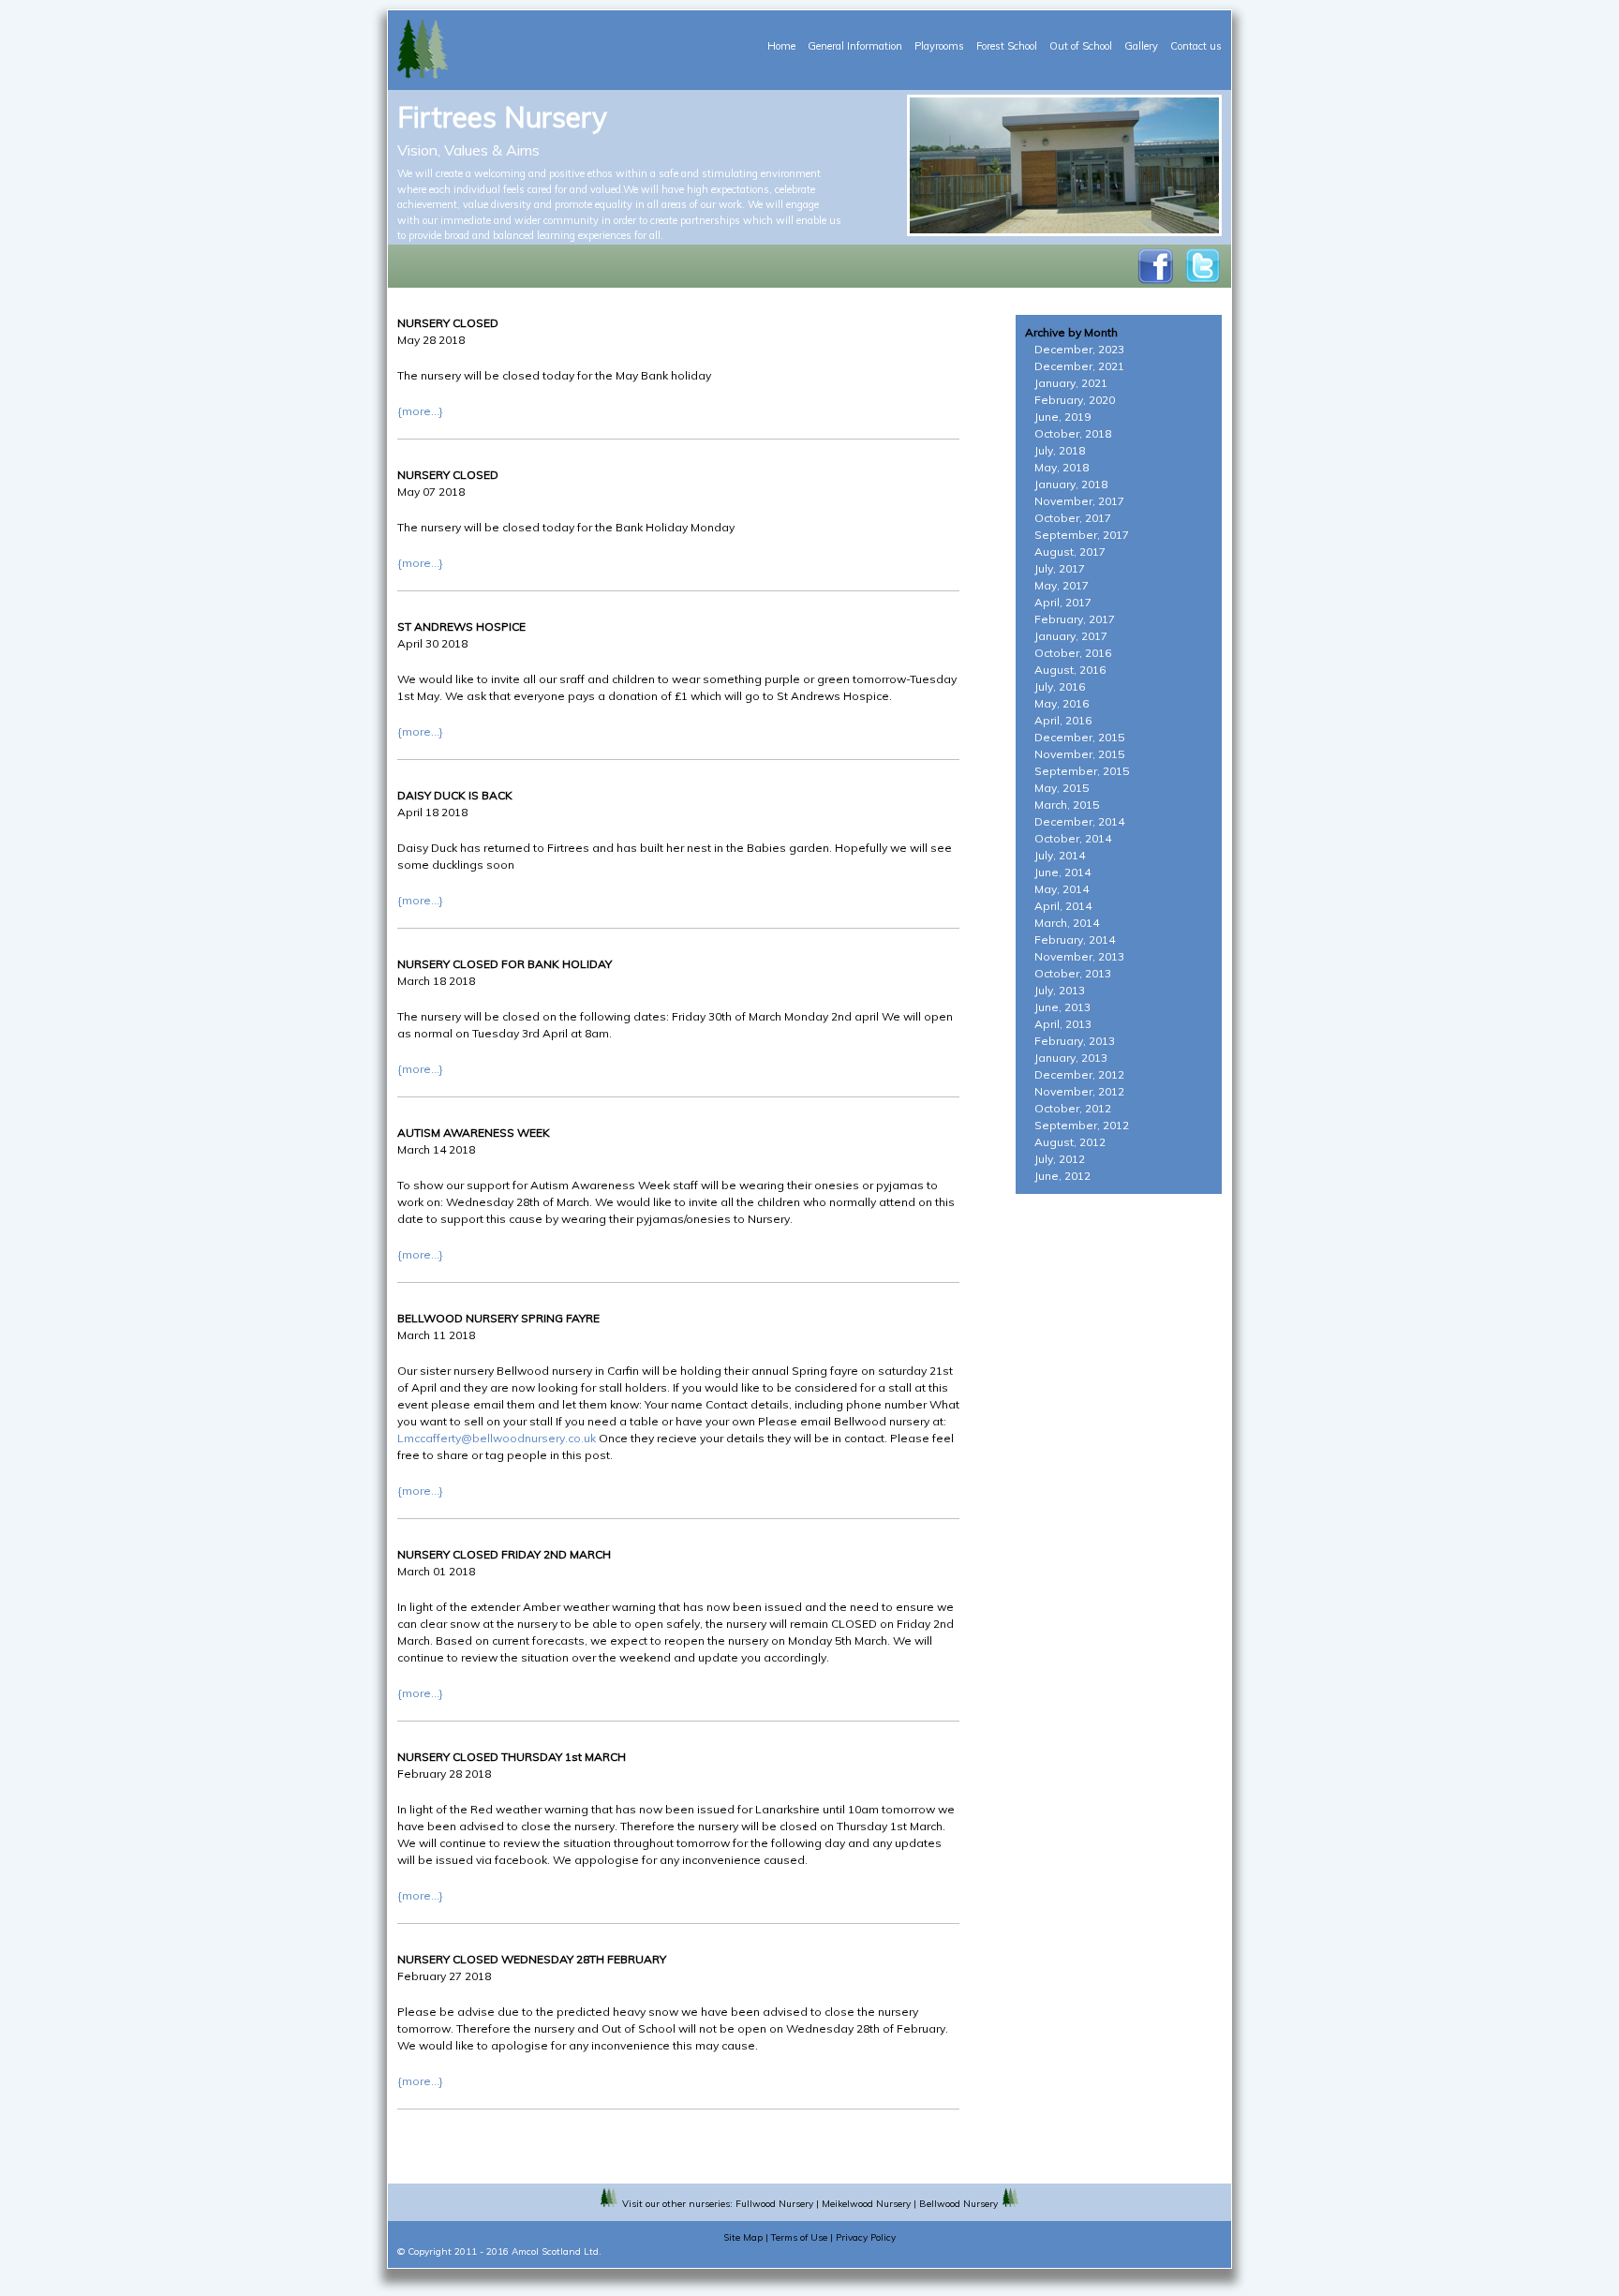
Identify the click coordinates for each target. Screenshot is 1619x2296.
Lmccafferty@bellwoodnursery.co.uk (497, 1438)
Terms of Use (799, 2237)
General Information (855, 46)
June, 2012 (1062, 1176)
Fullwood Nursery (774, 2204)
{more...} (420, 411)
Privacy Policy (866, 2237)
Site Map (743, 2237)
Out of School (1081, 46)
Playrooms (939, 46)
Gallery (1141, 46)
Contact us (1196, 46)
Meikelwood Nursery (866, 2204)
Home (781, 46)
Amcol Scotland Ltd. (557, 2251)
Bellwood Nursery (958, 2204)
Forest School (1007, 46)
